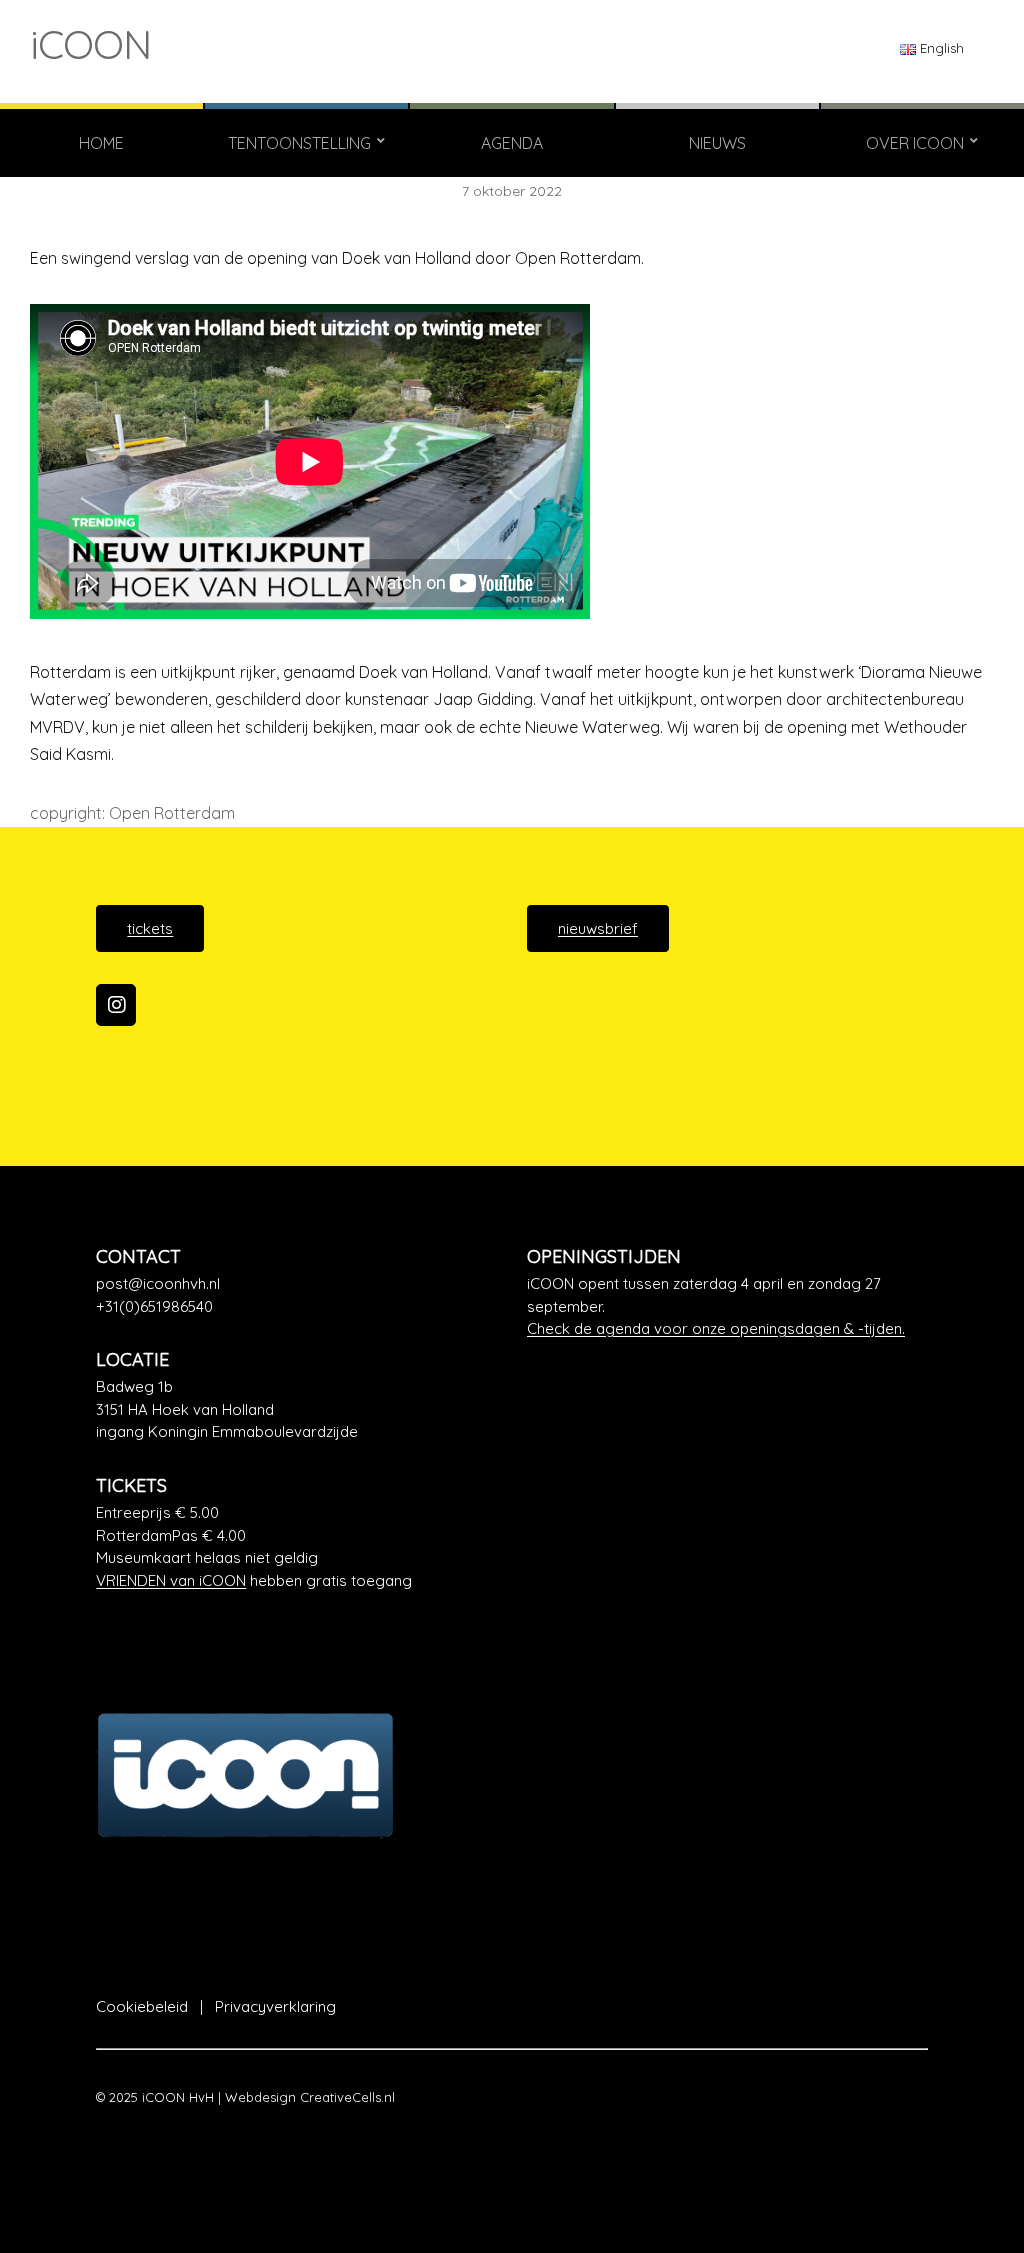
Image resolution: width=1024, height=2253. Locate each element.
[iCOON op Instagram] (116, 1005)
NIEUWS (717, 143)
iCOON (90, 44)
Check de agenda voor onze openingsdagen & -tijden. (716, 1328)
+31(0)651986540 (154, 1306)
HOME (101, 143)
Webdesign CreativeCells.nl (310, 2097)
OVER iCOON (915, 143)
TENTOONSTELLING (299, 143)
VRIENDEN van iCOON (171, 1580)
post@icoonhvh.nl (158, 1283)
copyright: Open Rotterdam (132, 813)
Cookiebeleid (142, 2006)
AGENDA (512, 143)
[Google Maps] (296, 1410)
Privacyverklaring (275, 2006)
